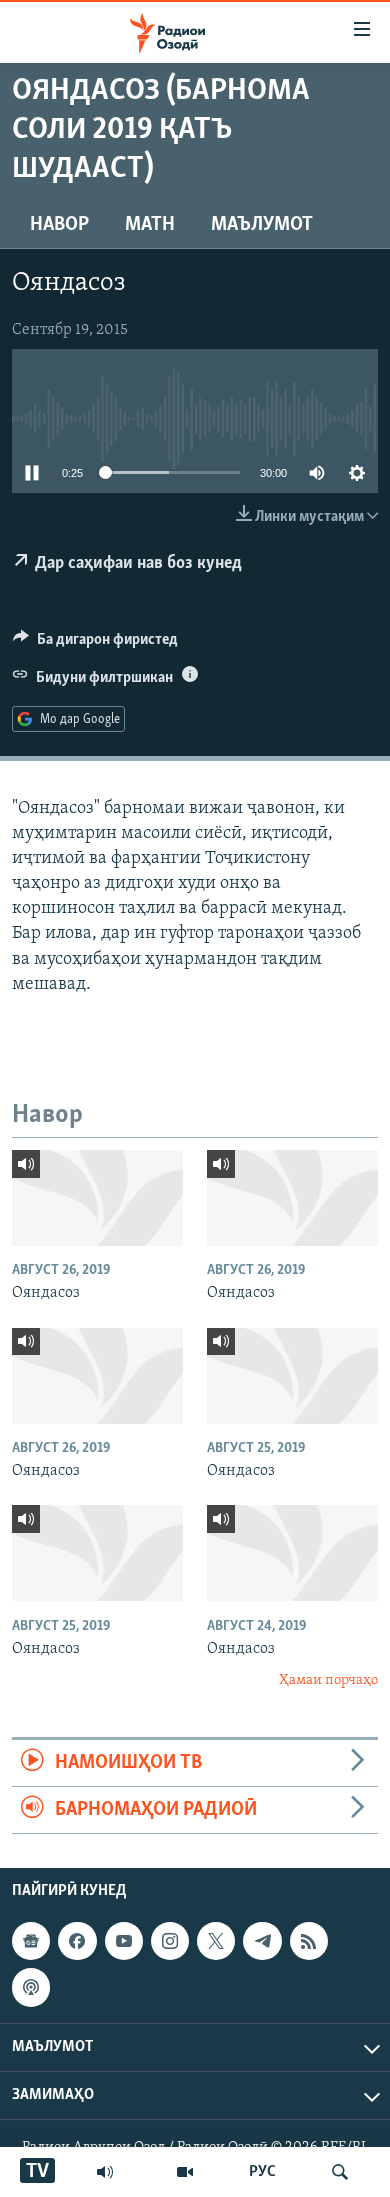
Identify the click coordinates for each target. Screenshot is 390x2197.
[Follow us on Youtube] (124, 1941)
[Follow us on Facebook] (77, 1941)
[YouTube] (185, 2172)
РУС (262, 2172)
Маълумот (262, 225)
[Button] (95, 644)
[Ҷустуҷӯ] (340, 2172)
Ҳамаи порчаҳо (328, 1680)
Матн (150, 225)
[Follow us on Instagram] (170, 1941)
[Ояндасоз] (97, 1198)
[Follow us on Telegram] (262, 1941)
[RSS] (309, 1941)
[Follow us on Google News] (31, 1941)
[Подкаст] (31, 1988)
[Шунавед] (105, 2172)
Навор (59, 225)
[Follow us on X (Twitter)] (216, 1941)
